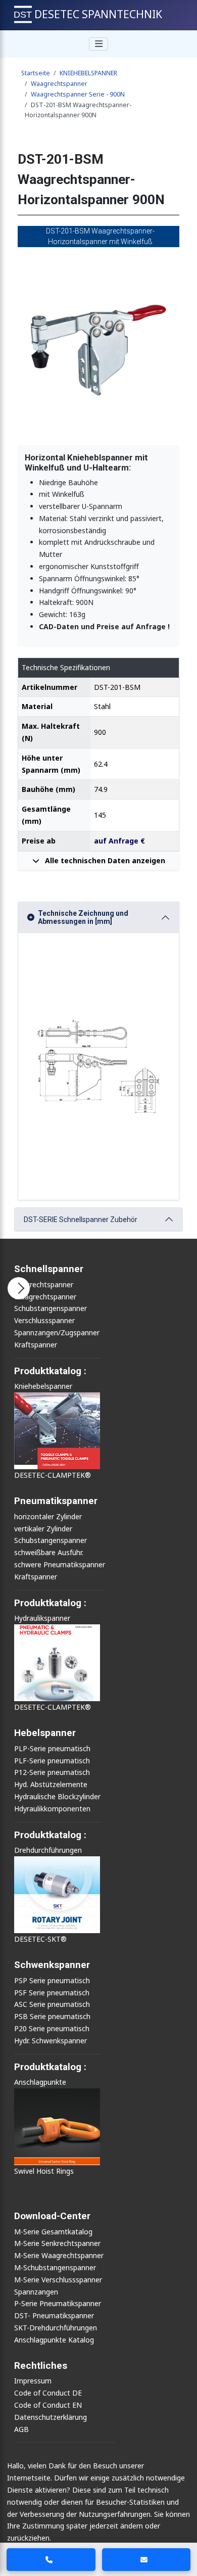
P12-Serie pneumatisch (52, 1772)
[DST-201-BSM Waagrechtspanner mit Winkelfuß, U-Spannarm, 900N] (98, 346)
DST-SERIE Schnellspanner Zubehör (81, 1220)
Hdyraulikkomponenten (52, 1809)
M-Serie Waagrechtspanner (59, 2255)
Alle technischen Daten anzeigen (104, 860)
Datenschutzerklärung (51, 2417)
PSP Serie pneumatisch (52, 1980)
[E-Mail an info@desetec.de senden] (146, 2560)
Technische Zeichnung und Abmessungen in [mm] (83, 918)
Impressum (33, 2381)
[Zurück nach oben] (182, 2531)
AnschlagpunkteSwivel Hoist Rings (44, 2126)
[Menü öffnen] (19, 1288)
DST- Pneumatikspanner (54, 2315)
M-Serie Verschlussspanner (58, 2280)
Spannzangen (36, 2292)
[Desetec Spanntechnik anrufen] (51, 2560)
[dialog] (98, 2516)
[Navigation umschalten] (98, 44)
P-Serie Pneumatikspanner (58, 2303)
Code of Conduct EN (48, 2405)
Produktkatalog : (50, 2067)
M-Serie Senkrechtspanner (57, 2243)
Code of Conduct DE (48, 2393)
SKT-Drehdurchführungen (56, 2328)
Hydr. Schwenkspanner (51, 2041)
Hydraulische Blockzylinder (57, 1796)
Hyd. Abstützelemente (51, 1784)
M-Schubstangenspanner (55, 2267)
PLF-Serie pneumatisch (52, 1761)
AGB (21, 2429)
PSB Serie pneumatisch (52, 2016)
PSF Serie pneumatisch (52, 1993)
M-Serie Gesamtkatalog (53, 2232)
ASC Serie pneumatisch (52, 2004)
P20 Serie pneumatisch (52, 2028)
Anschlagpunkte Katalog (54, 2340)
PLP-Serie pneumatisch (52, 1748)
